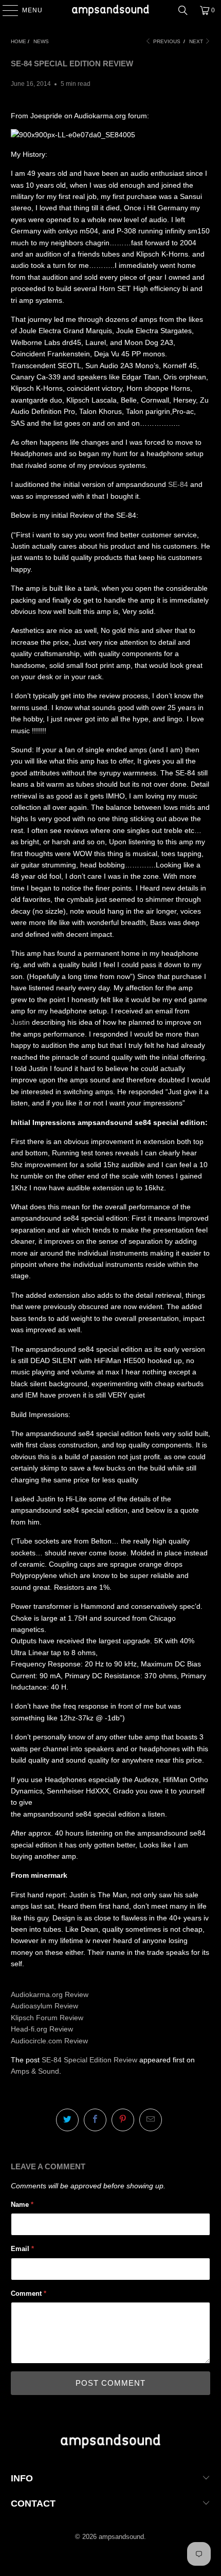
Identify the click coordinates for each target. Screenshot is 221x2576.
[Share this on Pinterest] (123, 2120)
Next (197, 41)
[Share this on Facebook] (95, 2120)
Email (22, 2249)
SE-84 (178, 484)
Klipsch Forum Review (47, 2018)
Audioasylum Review (44, 2006)
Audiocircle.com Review (49, 2041)
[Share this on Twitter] (67, 2120)
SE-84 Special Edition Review (89, 2060)
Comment (29, 2293)
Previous (166, 41)
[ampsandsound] (111, 10)
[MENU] (5, 10)
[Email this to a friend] (151, 2120)
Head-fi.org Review (42, 2029)
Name (22, 2205)
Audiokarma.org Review (50, 1994)
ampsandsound (121, 2537)
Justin (20, 1022)
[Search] (183, 10)
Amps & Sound (35, 2071)
